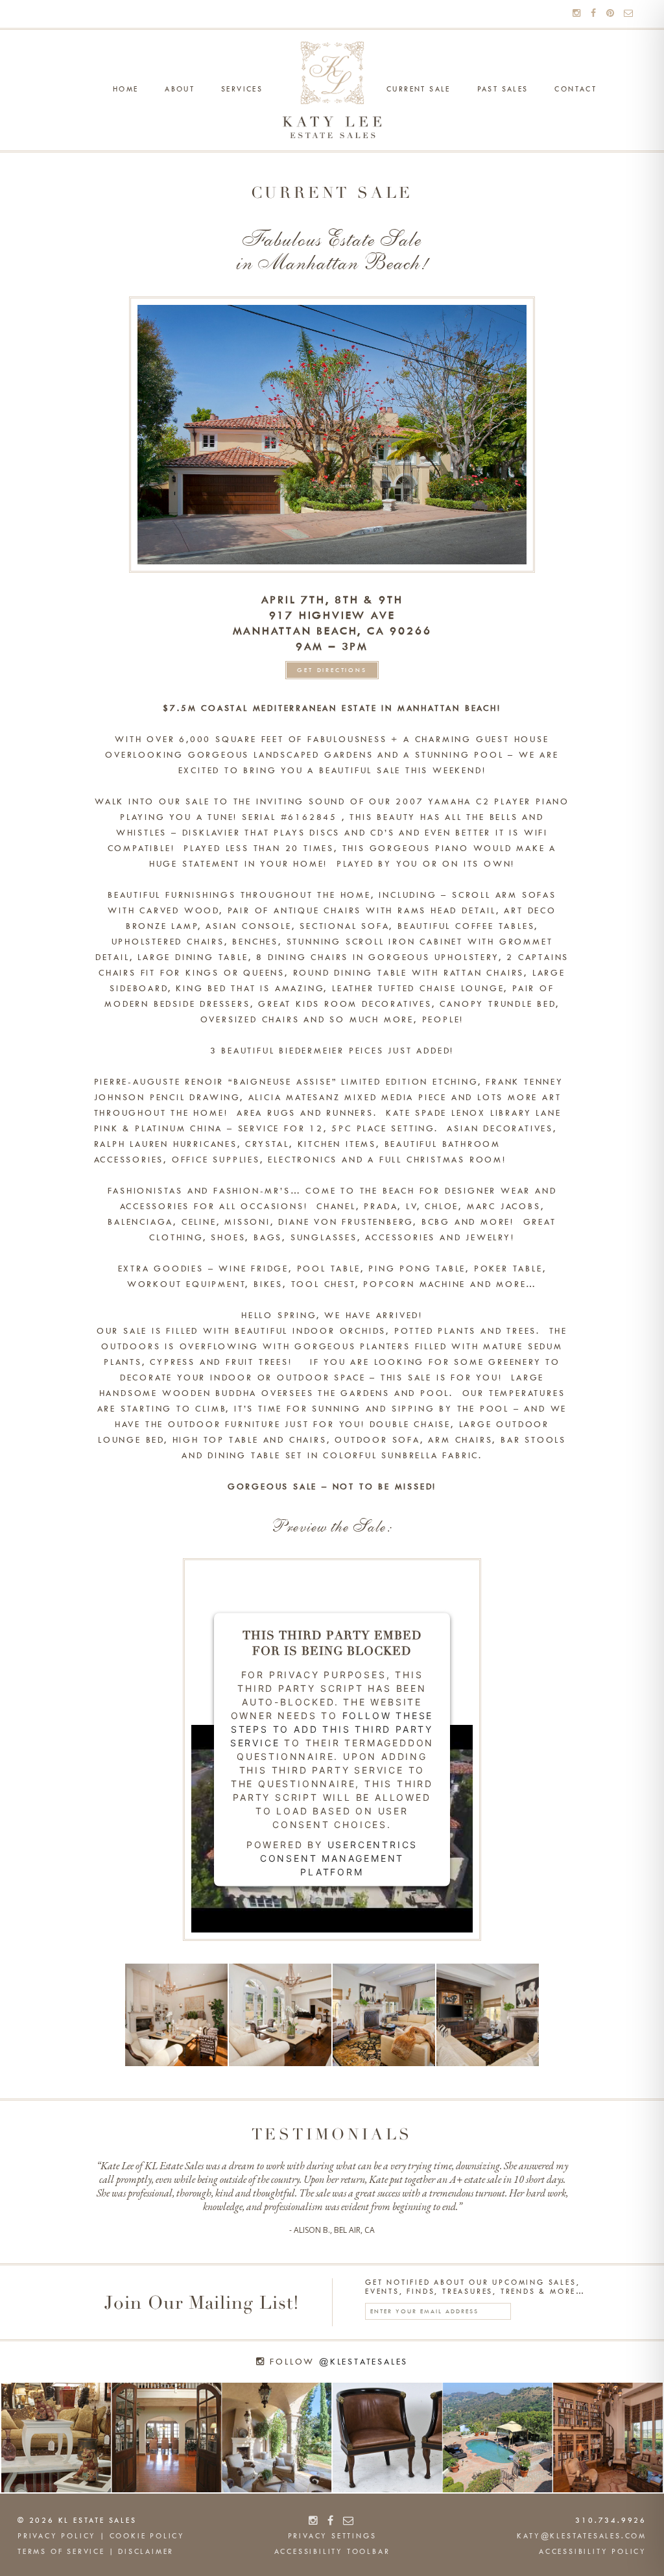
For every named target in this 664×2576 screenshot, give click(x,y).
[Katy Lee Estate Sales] (332, 90)
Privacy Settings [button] (332, 2536)
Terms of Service (61, 2552)
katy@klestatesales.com (582, 2536)
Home (126, 90)
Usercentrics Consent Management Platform (339, 1858)
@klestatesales (363, 2362)
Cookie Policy (147, 2536)
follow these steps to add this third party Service (332, 1728)
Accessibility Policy (593, 2552)
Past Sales (503, 90)
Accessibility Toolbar (332, 2552)
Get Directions (332, 670)
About (180, 90)
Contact (575, 90)
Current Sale (419, 90)
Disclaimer (146, 2552)
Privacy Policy (57, 2536)
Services (242, 90)
